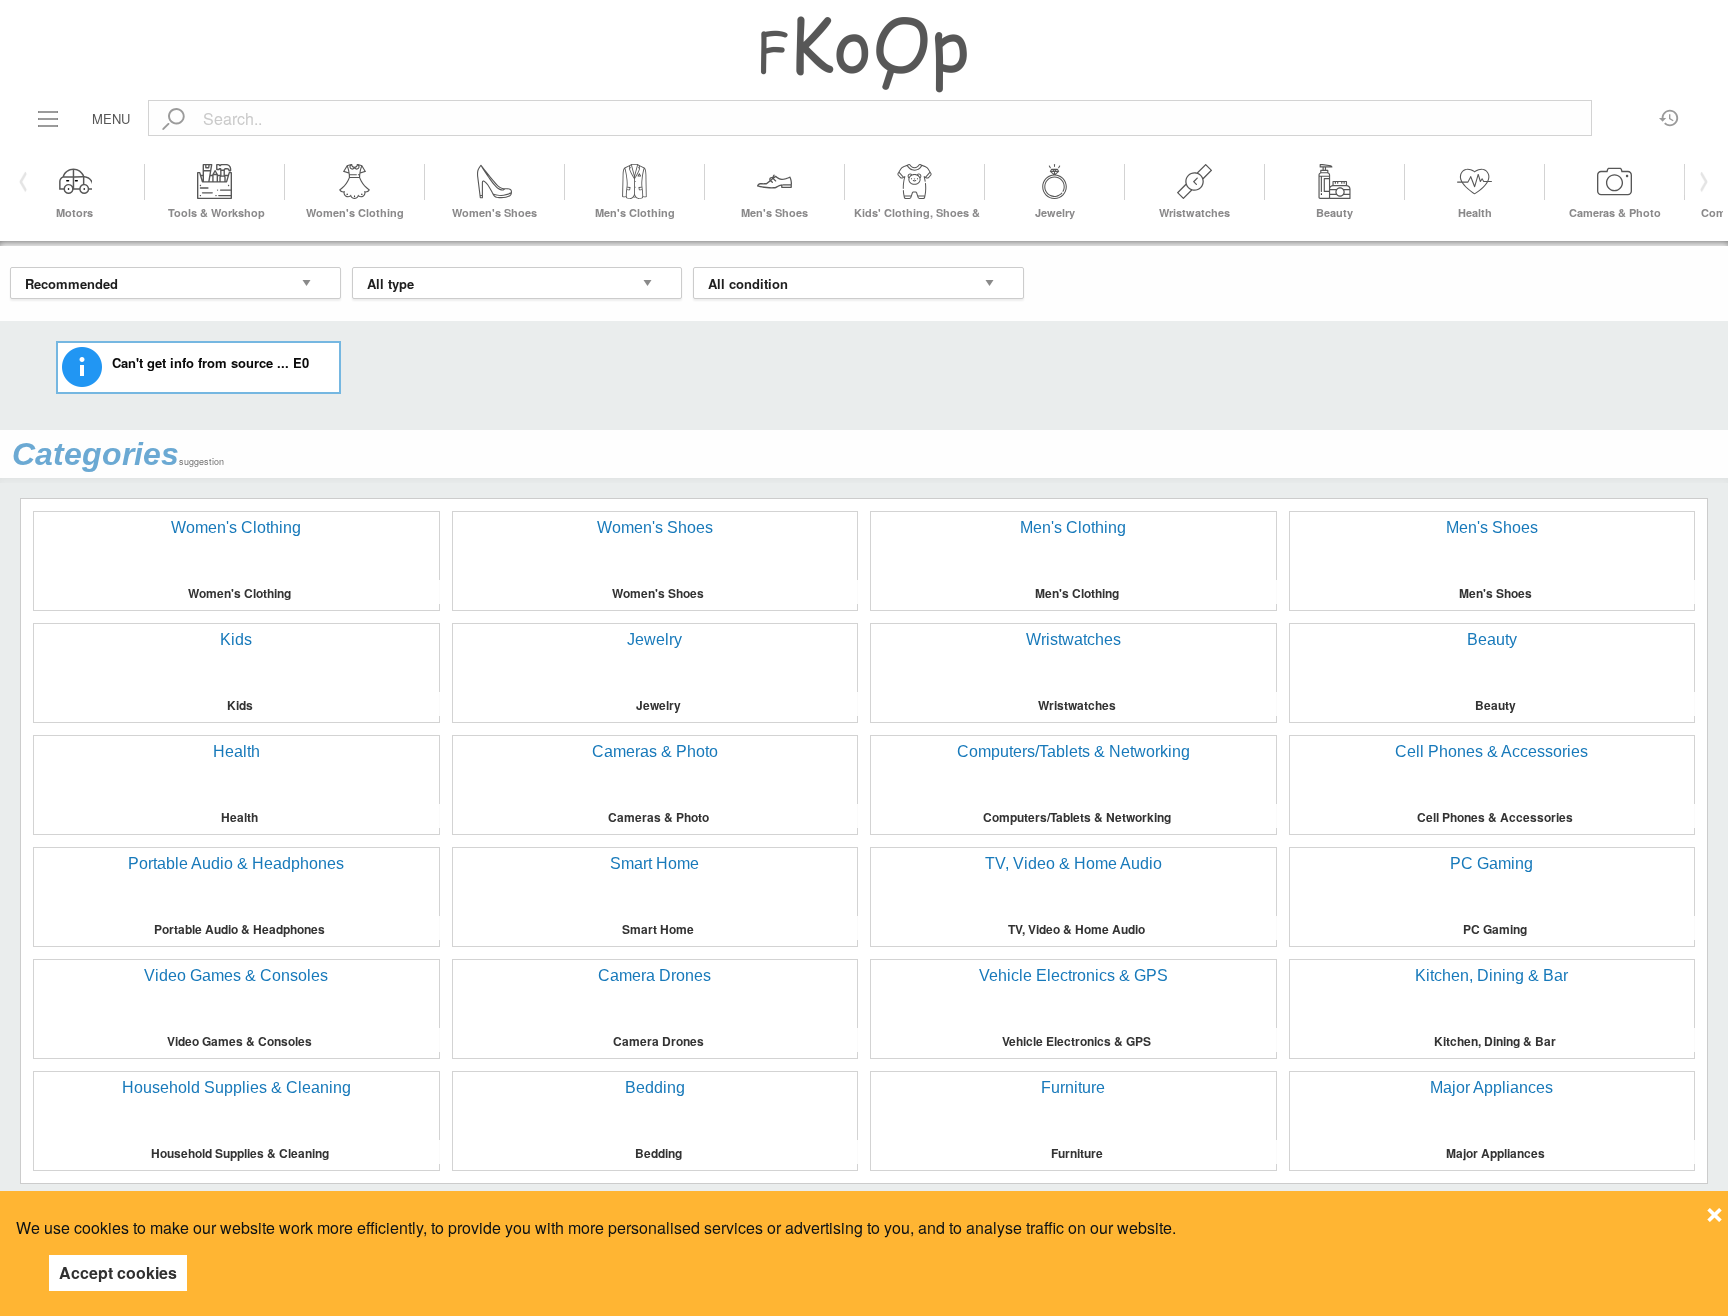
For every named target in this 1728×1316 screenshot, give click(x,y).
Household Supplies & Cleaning (240, 1153)
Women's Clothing (355, 212)
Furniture (1077, 1153)
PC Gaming (1495, 929)
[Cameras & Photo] (1615, 182)
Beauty (1334, 212)
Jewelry (1055, 212)
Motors (74, 212)
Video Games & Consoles (239, 1041)
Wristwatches (1194, 212)
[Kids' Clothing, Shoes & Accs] (915, 182)
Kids (240, 705)
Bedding (658, 1153)
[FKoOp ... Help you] (864, 53)
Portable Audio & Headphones (239, 929)
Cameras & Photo (1615, 212)
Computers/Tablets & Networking (1077, 817)
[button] (1700, 182)
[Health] (1475, 182)
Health (1475, 212)
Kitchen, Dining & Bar (1495, 1041)
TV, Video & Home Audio (1076, 929)
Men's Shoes (774, 212)
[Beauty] (1335, 182)
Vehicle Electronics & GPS (1076, 1041)
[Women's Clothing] (355, 182)
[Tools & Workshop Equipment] (215, 182)
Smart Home (658, 929)
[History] (1669, 111)
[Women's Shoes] (495, 182)
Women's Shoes (494, 212)
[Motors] (75, 182)
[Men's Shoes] (775, 182)
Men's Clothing (635, 212)
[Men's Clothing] (635, 182)
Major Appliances (1495, 1153)
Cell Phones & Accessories (1495, 817)
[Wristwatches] (1195, 182)
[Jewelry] (1055, 182)
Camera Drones (658, 1041)
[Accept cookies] (1714, 1209)
